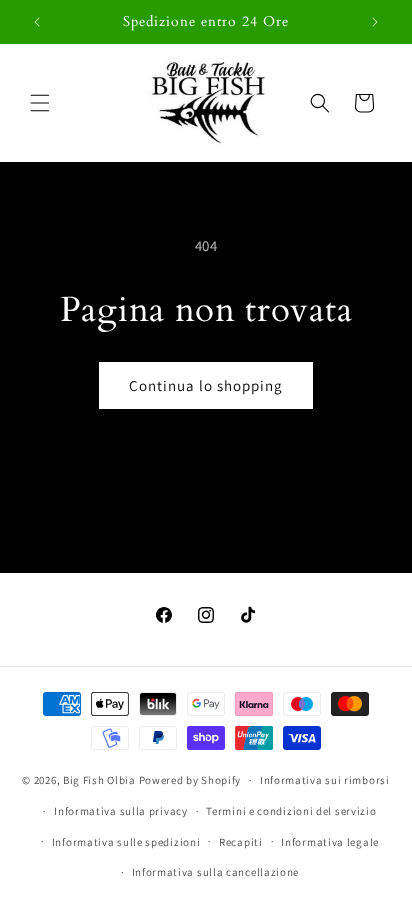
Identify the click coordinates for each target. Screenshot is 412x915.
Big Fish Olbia (99, 780)
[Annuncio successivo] (375, 22)
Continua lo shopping (206, 385)
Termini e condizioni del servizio (291, 811)
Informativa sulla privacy (121, 811)
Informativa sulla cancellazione (216, 872)
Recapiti (241, 842)
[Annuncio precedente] (37, 22)
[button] (40, 103)
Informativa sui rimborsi (325, 780)
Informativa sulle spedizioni (126, 842)
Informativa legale (330, 842)
